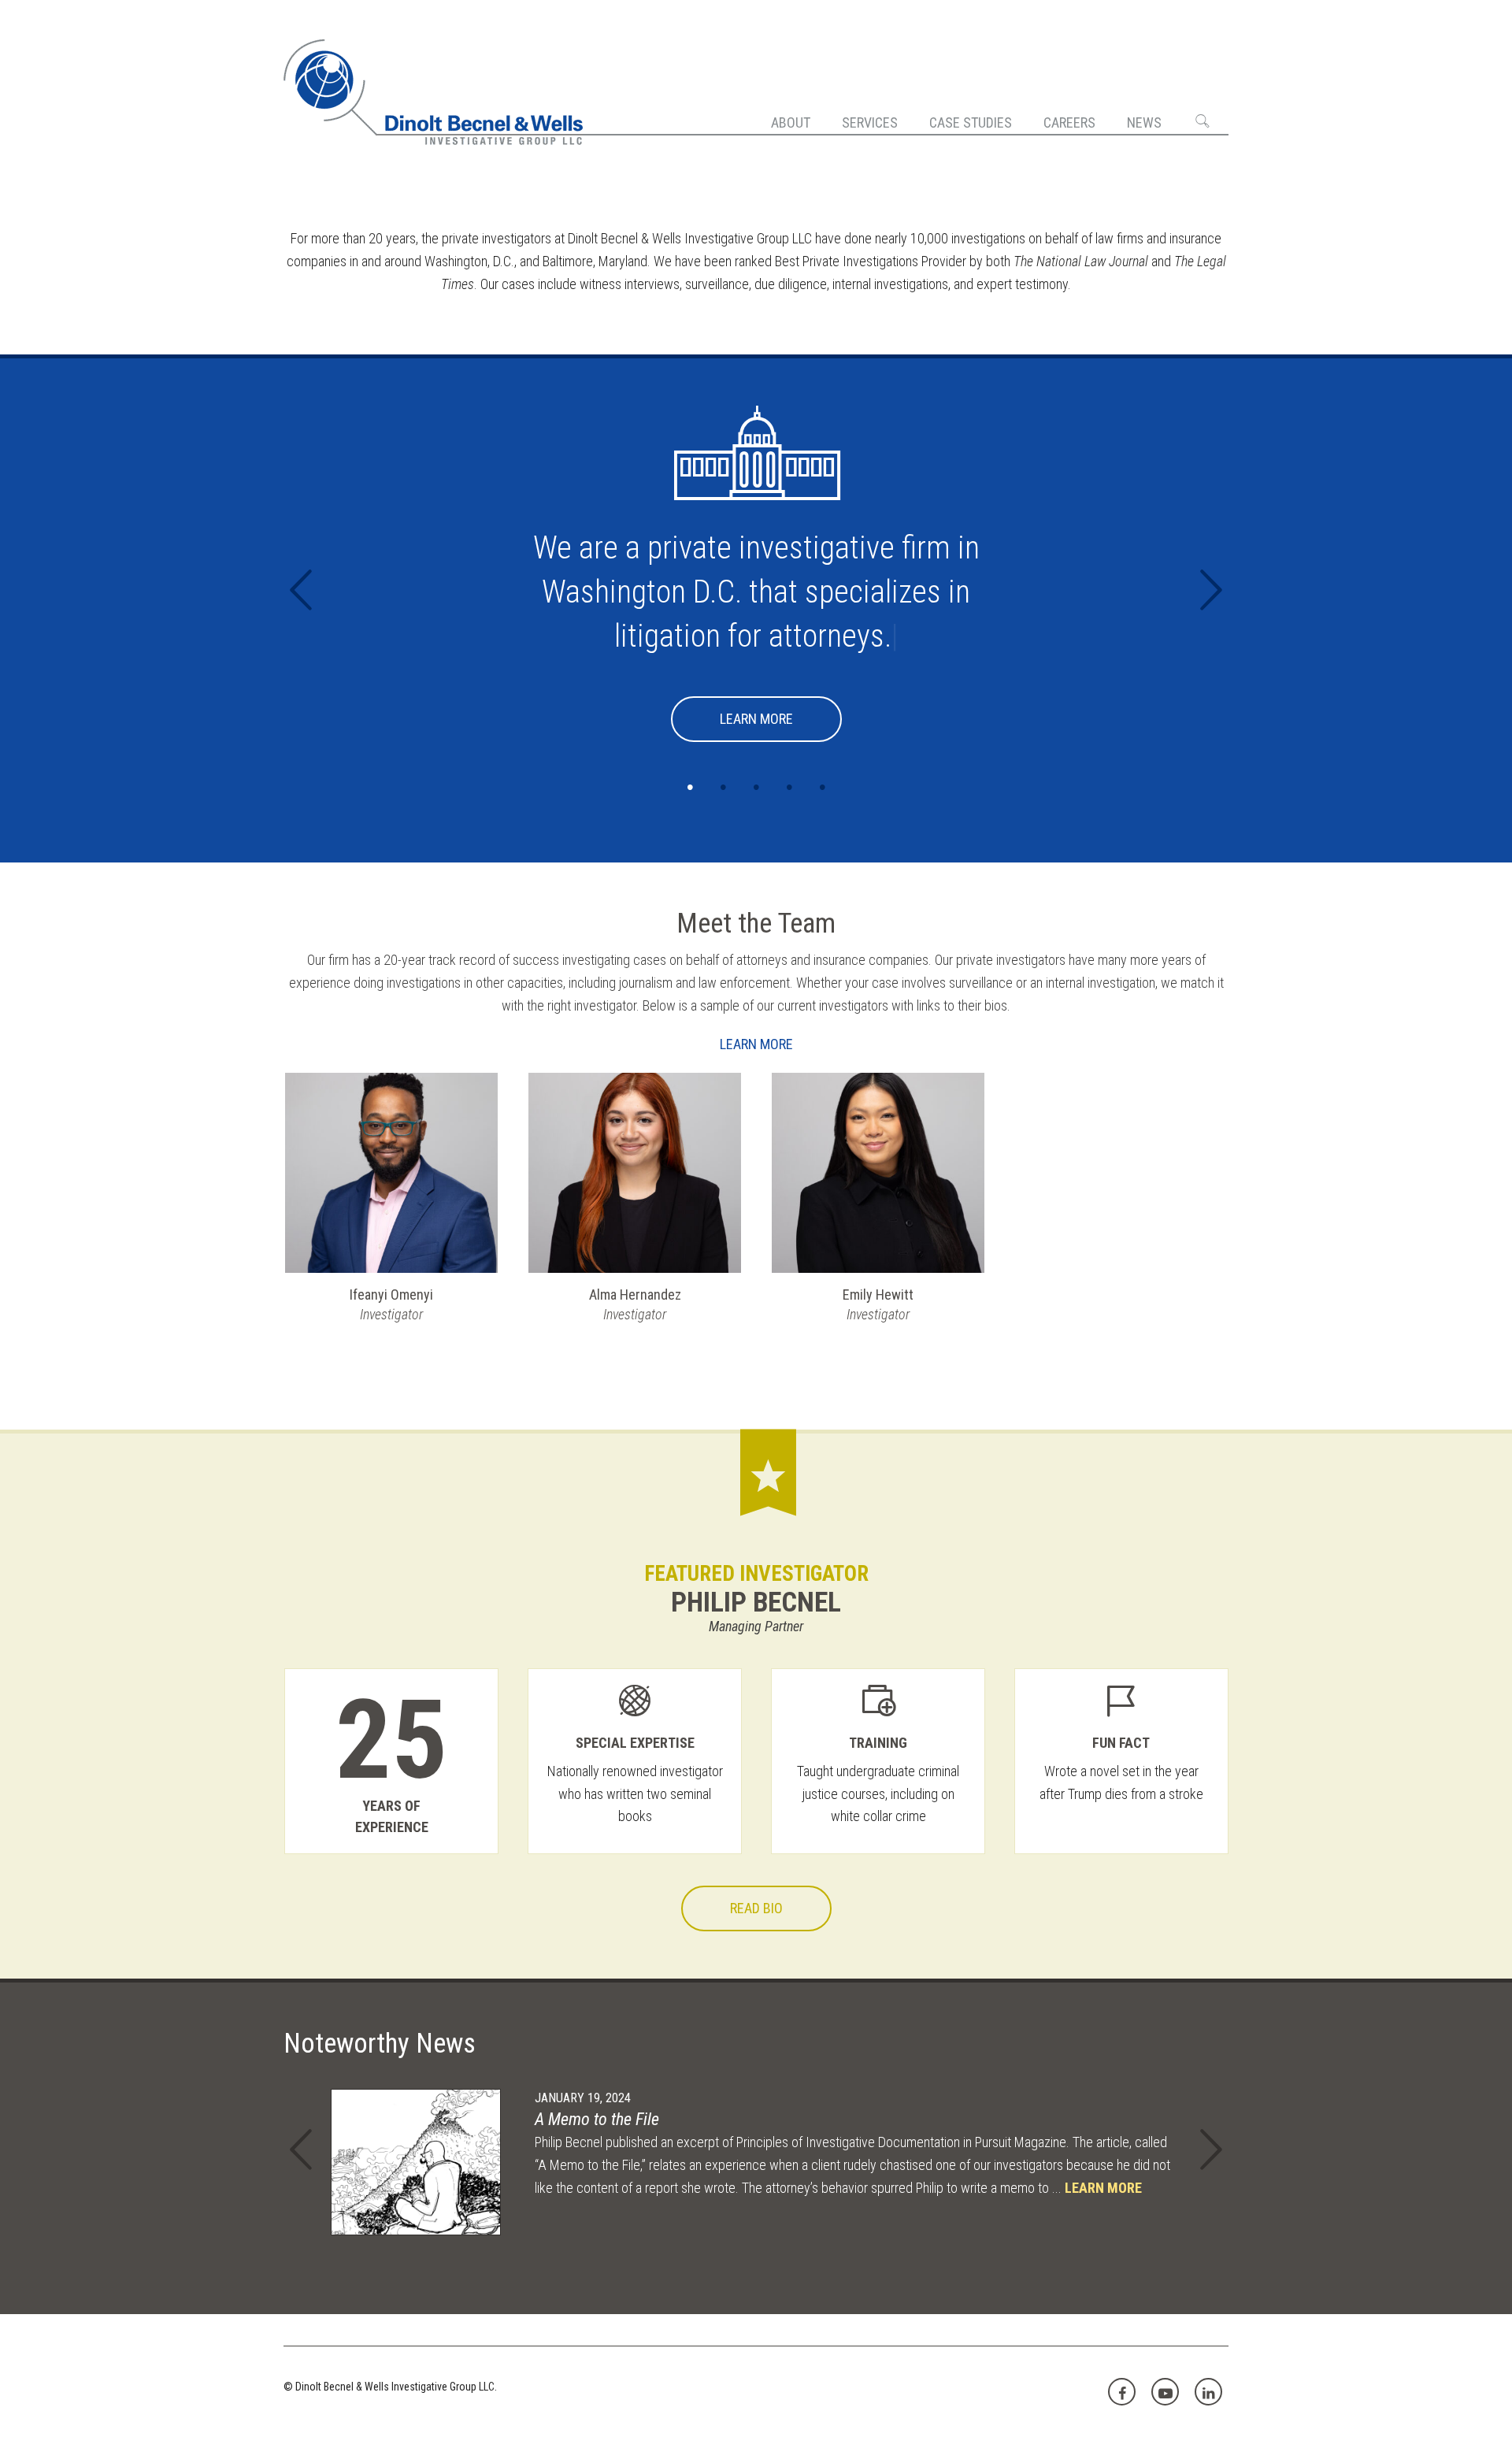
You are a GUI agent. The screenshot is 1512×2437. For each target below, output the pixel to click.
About (791, 122)
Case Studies (971, 122)
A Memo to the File (597, 2119)
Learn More (756, 719)
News (1144, 122)
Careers (1069, 122)
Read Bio (756, 1908)
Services (870, 122)
